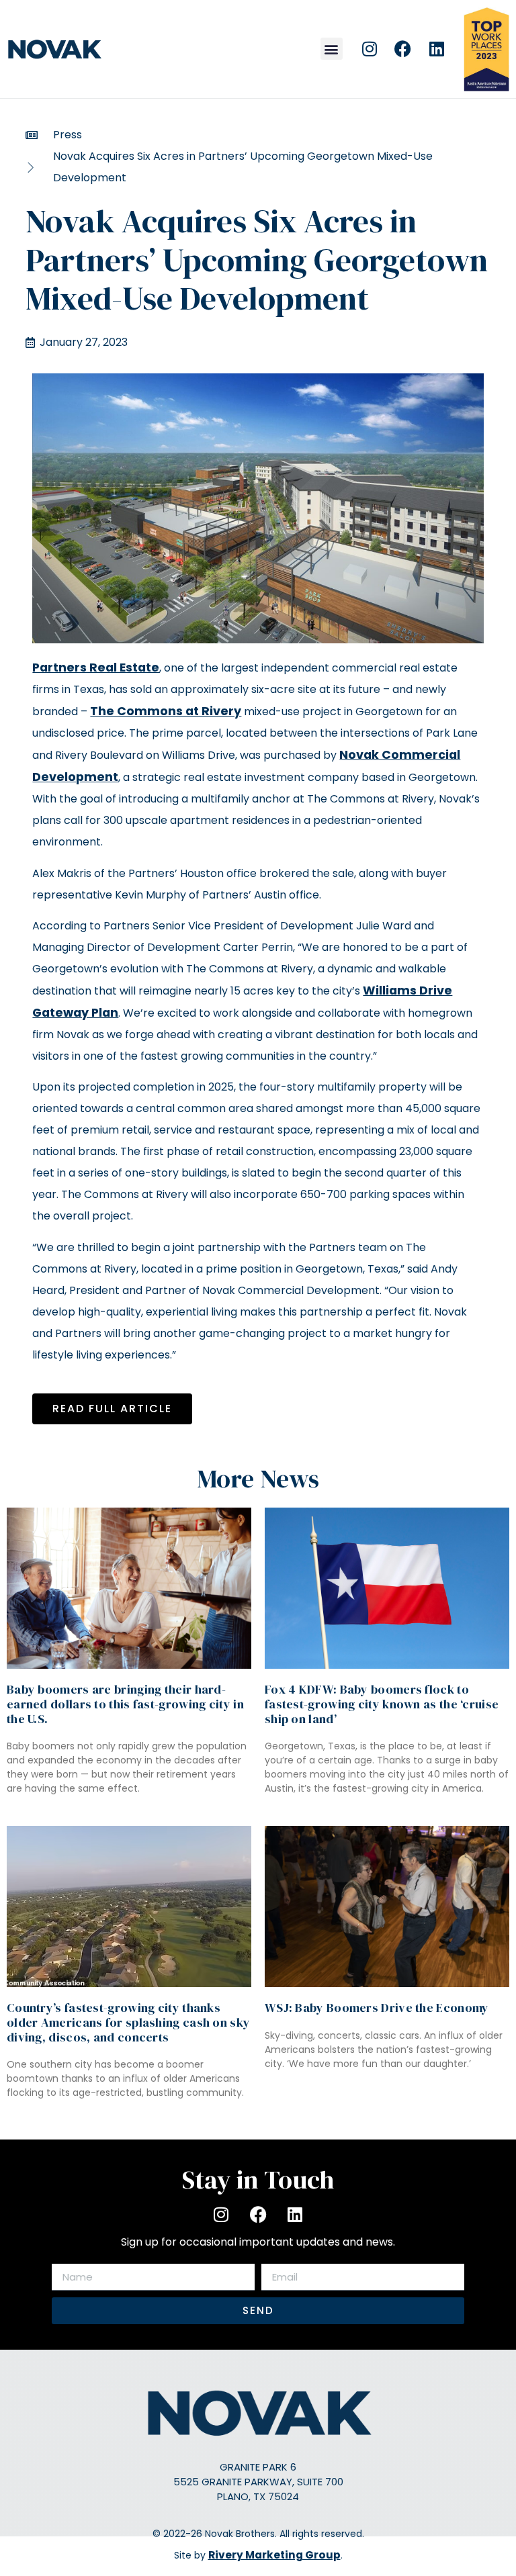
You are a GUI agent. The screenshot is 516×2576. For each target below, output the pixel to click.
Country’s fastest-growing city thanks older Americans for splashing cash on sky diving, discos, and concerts (128, 2022)
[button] (332, 49)
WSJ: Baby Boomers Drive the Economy (377, 2008)
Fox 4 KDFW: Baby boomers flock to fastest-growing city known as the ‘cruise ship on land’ (382, 1704)
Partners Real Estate (96, 668)
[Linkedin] (437, 49)
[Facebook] (403, 49)
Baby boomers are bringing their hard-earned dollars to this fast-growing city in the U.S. (125, 1704)
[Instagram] (370, 49)
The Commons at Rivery (166, 711)
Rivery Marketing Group (274, 2555)
